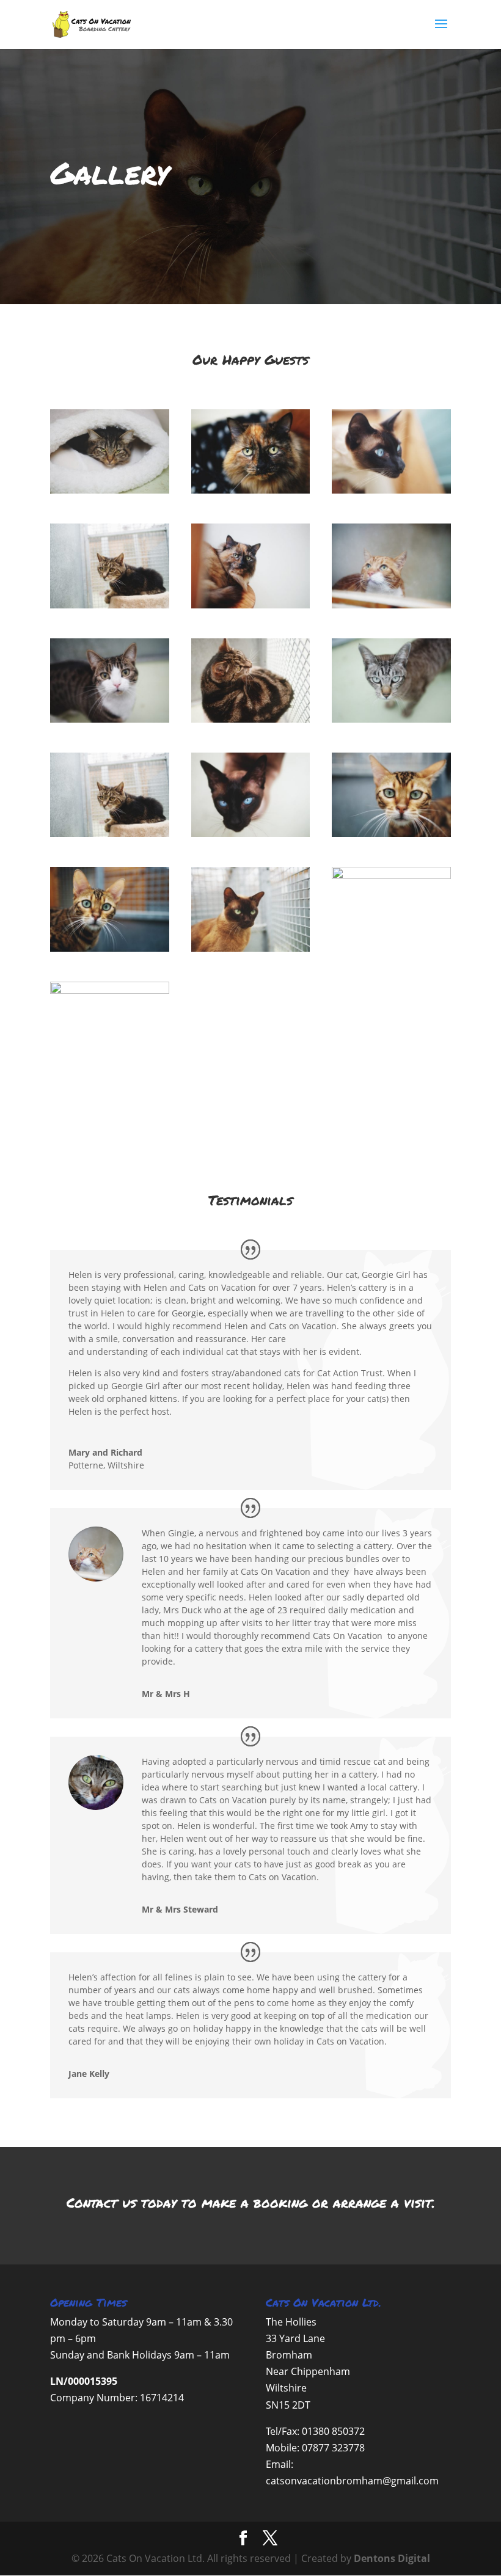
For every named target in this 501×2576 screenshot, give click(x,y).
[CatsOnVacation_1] (110, 490)
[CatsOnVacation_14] (391, 605)
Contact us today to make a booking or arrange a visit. (251, 2202)
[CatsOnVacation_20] (391, 876)
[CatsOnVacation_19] (391, 490)
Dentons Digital (392, 2558)
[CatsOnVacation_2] (110, 991)
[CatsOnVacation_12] (110, 948)
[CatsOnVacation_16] (251, 719)
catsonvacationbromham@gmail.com (352, 2481)
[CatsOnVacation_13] (391, 834)
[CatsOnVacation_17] (391, 719)
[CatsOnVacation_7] (251, 605)
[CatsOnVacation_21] (110, 719)
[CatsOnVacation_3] (251, 948)
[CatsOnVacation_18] (251, 834)
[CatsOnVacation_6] (251, 490)
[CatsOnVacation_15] (110, 605)
